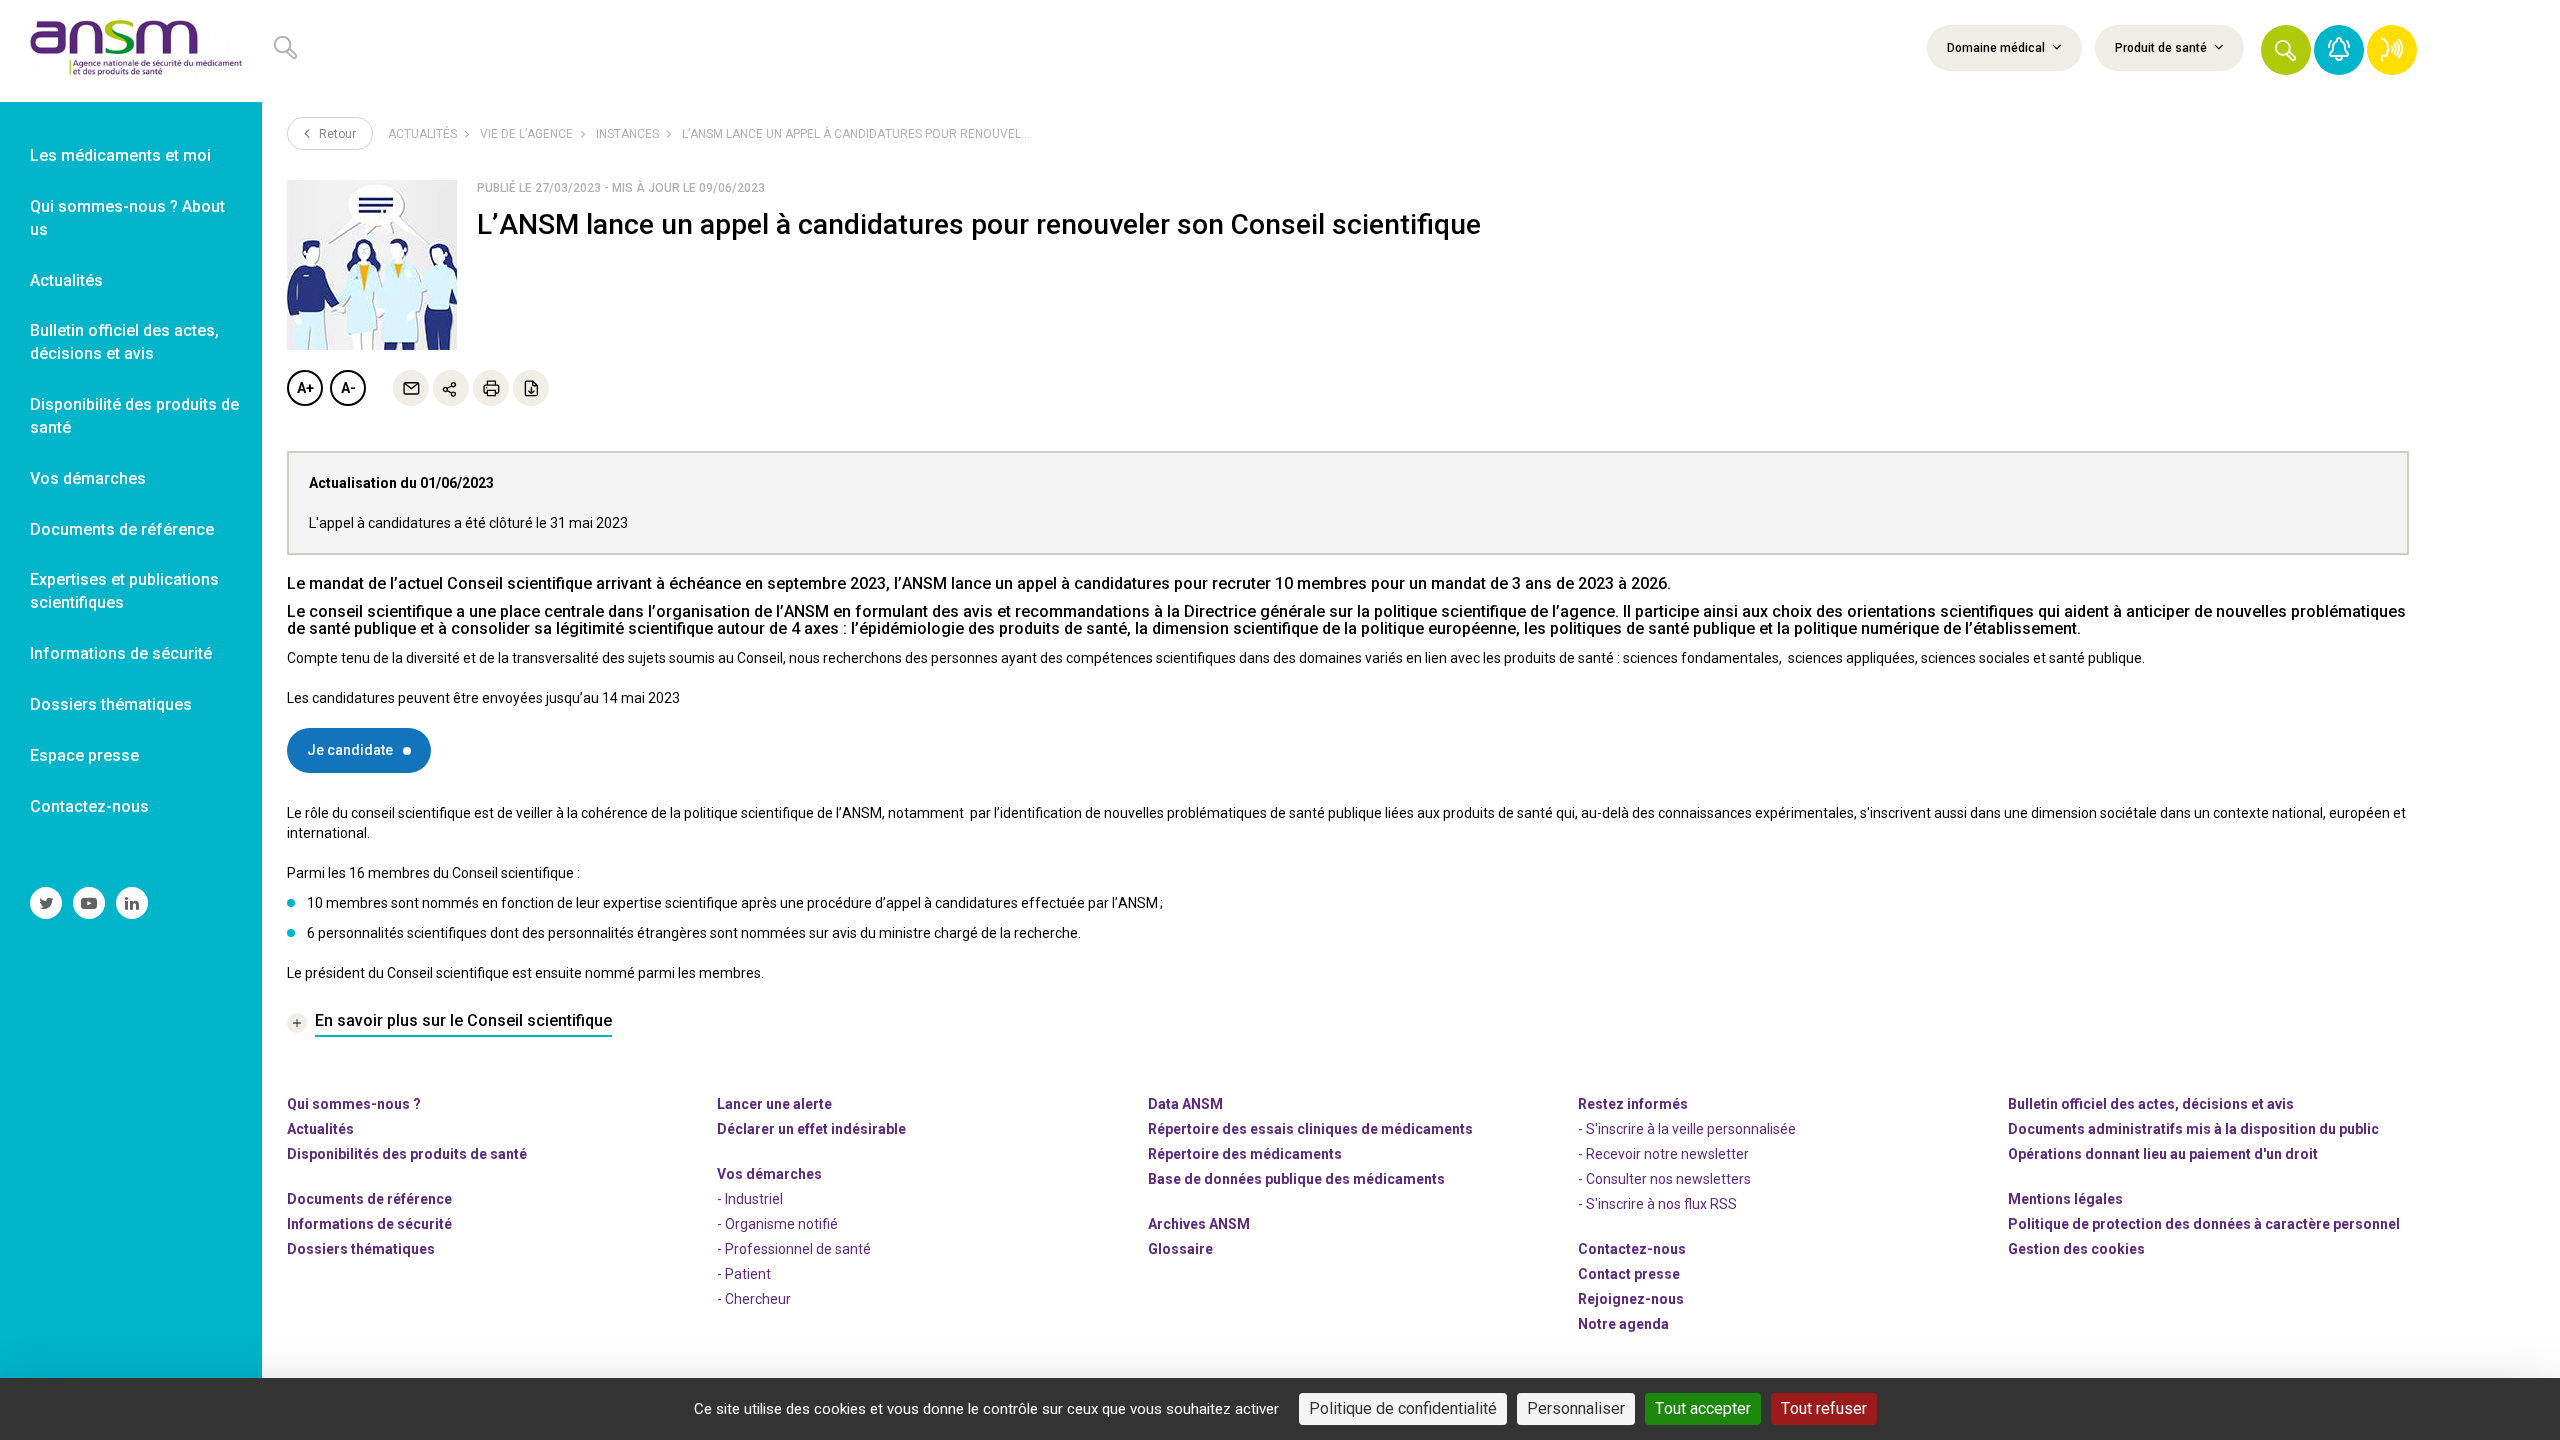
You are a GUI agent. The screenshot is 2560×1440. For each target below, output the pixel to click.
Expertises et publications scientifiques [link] (124, 591)
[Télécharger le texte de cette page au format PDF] (531, 388)
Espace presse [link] (84, 755)
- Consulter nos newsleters (1664, 1179)
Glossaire (1180, 1249)
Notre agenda (1623, 1324)
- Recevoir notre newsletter (1663, 1154)
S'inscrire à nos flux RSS (1661, 1204)
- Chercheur (754, 1299)
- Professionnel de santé (794, 1249)
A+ (305, 388)
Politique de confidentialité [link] (1403, 1408)
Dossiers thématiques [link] (111, 704)
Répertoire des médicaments (1245, 1154)
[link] (131, 51)
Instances (627, 134)
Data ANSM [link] (1185, 1104)
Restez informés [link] (1633, 1104)
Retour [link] (336, 134)
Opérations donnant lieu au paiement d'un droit (2163, 1154)
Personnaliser (1576, 1408)
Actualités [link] (66, 280)
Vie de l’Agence (526, 134)
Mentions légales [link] (2065, 1199)
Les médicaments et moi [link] (120, 155)
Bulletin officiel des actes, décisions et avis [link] (124, 342)
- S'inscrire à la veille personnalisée (1687, 1129)
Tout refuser (1824, 1408)
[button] (2286, 50)
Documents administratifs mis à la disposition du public (2193, 1129)
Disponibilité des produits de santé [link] (134, 416)
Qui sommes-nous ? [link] (354, 1104)
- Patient (744, 1274)
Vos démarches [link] (88, 478)
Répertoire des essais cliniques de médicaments (1310, 1129)
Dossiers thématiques (361, 1249)
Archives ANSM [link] (1199, 1224)
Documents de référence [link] (122, 529)
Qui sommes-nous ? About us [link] (127, 218)
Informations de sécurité (369, 1224)
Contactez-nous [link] (89, 806)
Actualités (422, 134)
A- (348, 388)
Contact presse (1629, 1274)
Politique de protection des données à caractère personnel (2204, 1224)
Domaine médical (1997, 48)
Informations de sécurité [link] (121, 653)
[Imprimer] (491, 388)
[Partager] (451, 388)
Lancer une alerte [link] (774, 1104)
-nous (1631, 1299)
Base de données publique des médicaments (1296, 1179)
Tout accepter (1703, 1408)
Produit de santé (2162, 48)
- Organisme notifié (777, 1224)
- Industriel (750, 1199)
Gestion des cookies (2076, 1249)
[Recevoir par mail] (411, 388)
